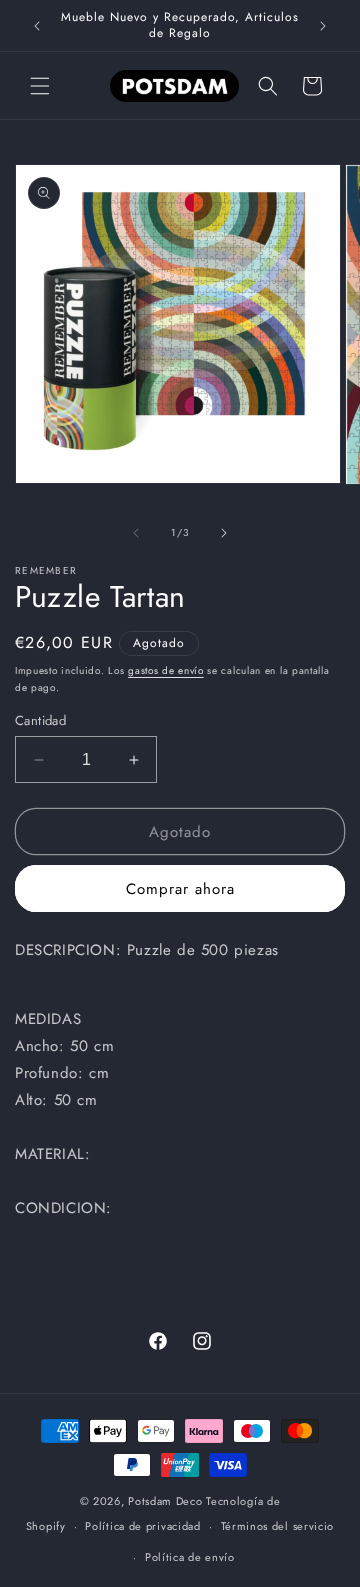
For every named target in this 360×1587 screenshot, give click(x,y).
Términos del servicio (278, 1526)
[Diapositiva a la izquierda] (136, 533)
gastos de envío (166, 670)
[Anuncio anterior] (37, 26)
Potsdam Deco (165, 1501)
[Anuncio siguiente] (323, 26)
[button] (40, 86)
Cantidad (40, 720)
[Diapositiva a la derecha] (224, 533)
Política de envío (190, 1557)
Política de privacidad (142, 1526)
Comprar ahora (180, 889)
